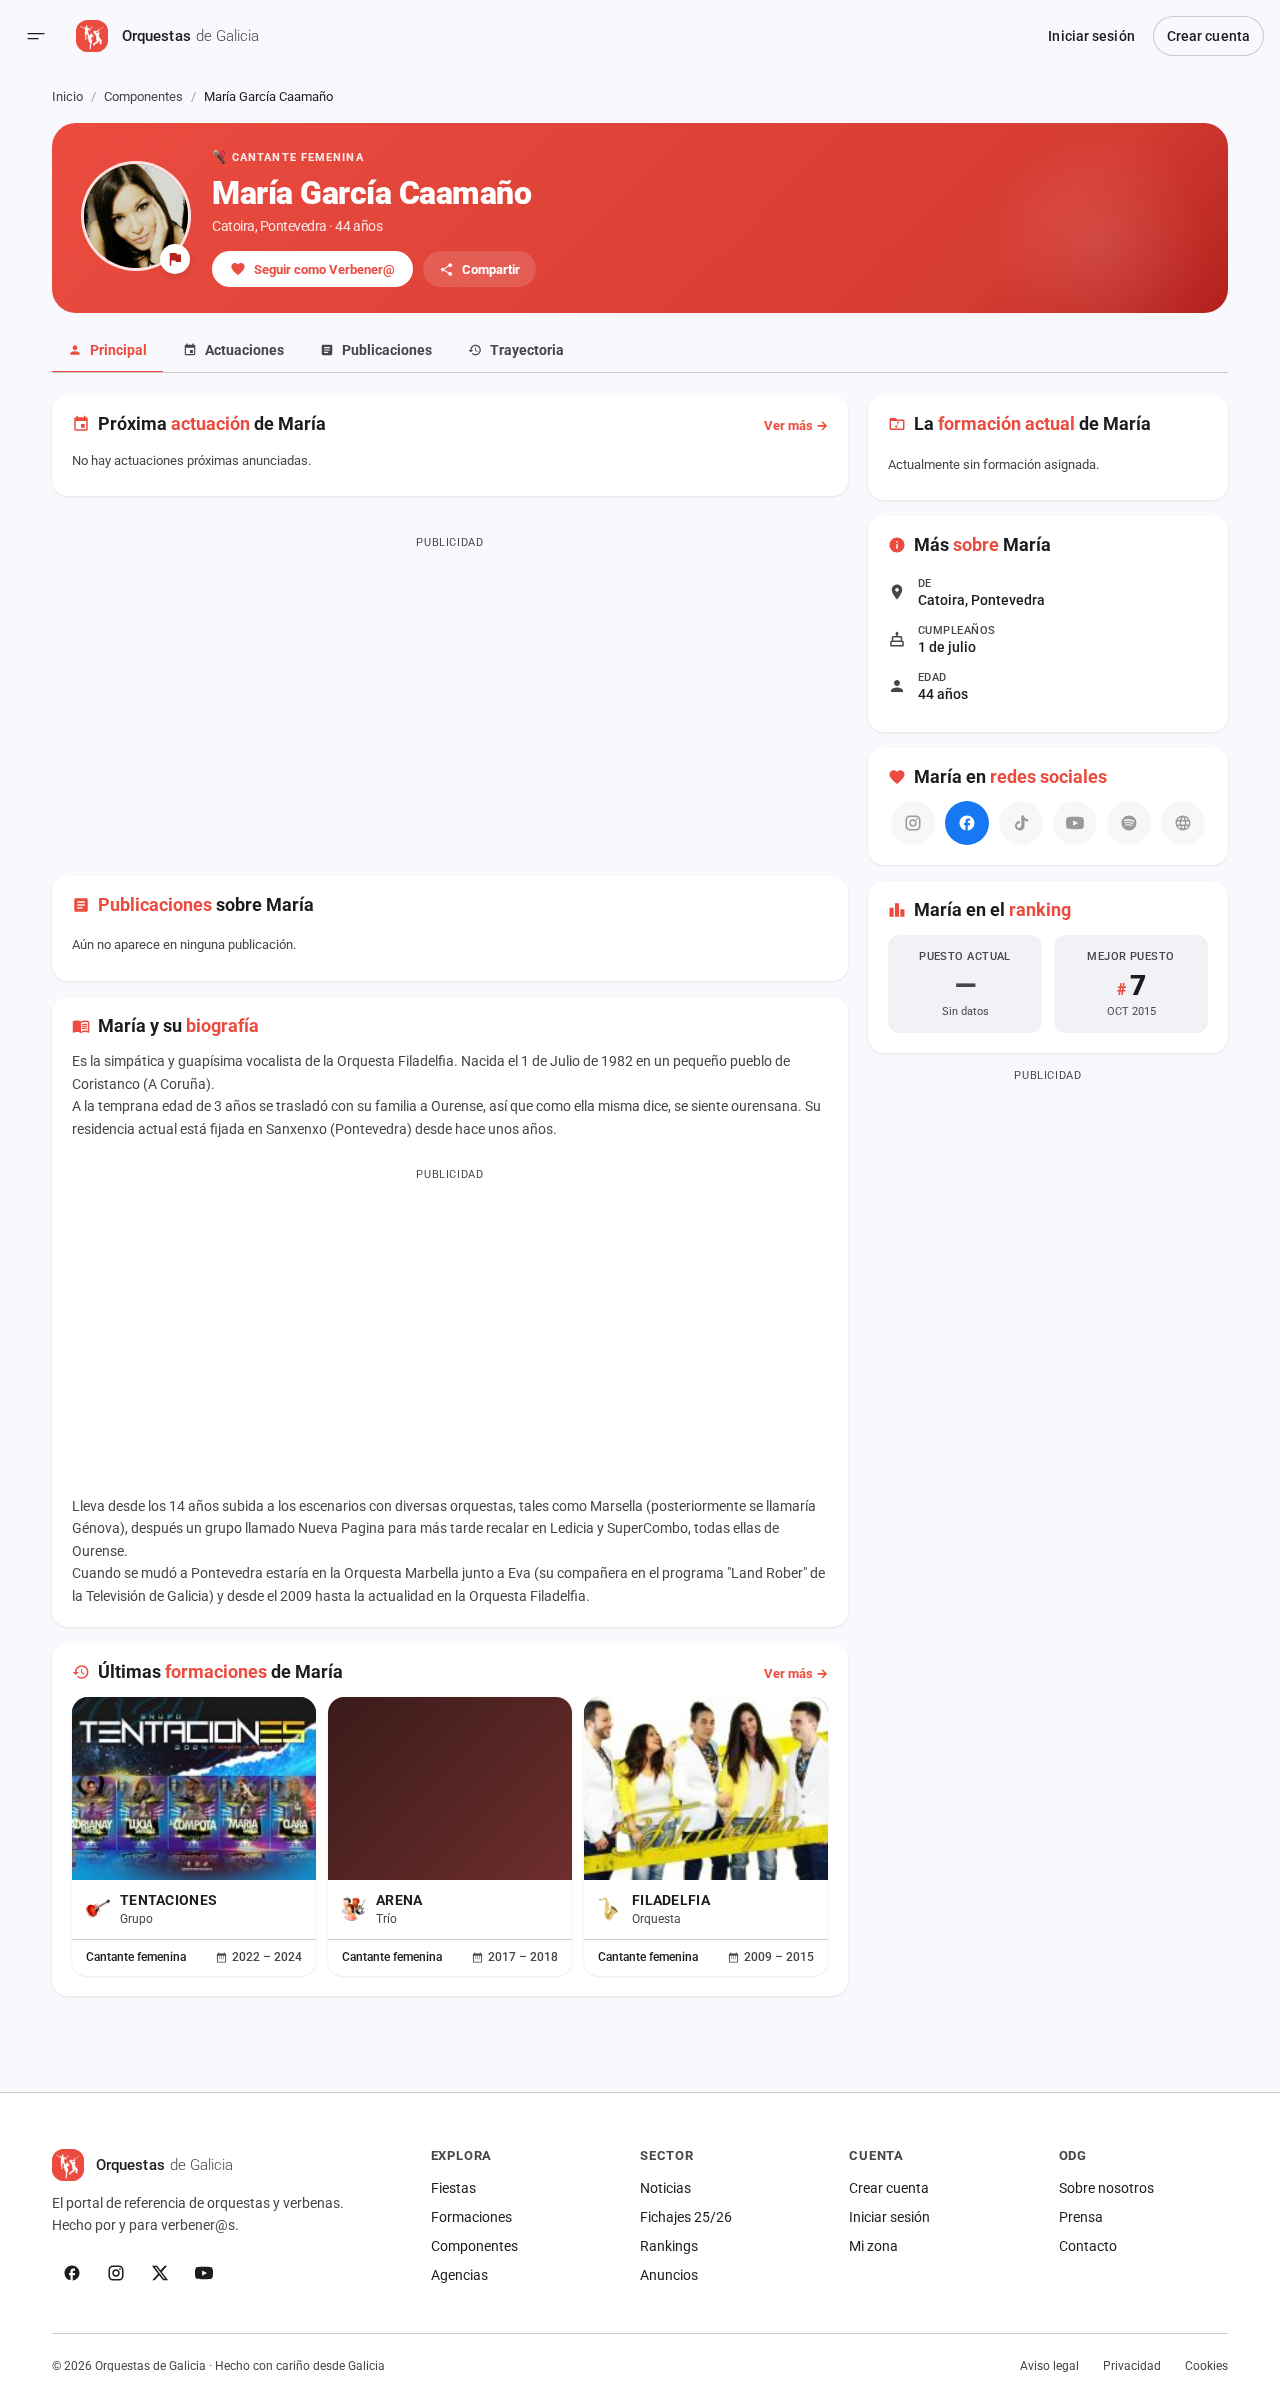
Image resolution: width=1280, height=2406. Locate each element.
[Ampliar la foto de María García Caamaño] (136, 216)
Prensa (1081, 2217)
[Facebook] (967, 823)
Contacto (1088, 2246)
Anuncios (669, 2275)
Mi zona (873, 2246)
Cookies (1206, 2366)
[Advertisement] (450, 696)
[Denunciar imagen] (175, 259)
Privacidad (1132, 2366)
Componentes (143, 96)
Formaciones (471, 2217)
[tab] (107, 351)
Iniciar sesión (1091, 36)
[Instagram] (116, 2273)
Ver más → (796, 425)
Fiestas (453, 2188)
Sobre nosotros (1106, 2188)
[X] (160, 2273)
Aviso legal (1049, 2366)
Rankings (669, 2246)
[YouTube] (204, 2273)
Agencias (459, 2275)
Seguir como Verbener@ (324, 269)
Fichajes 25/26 (686, 2217)
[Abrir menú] (36, 36)
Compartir (491, 269)
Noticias (665, 2188)
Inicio (67, 96)
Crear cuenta (1208, 36)
